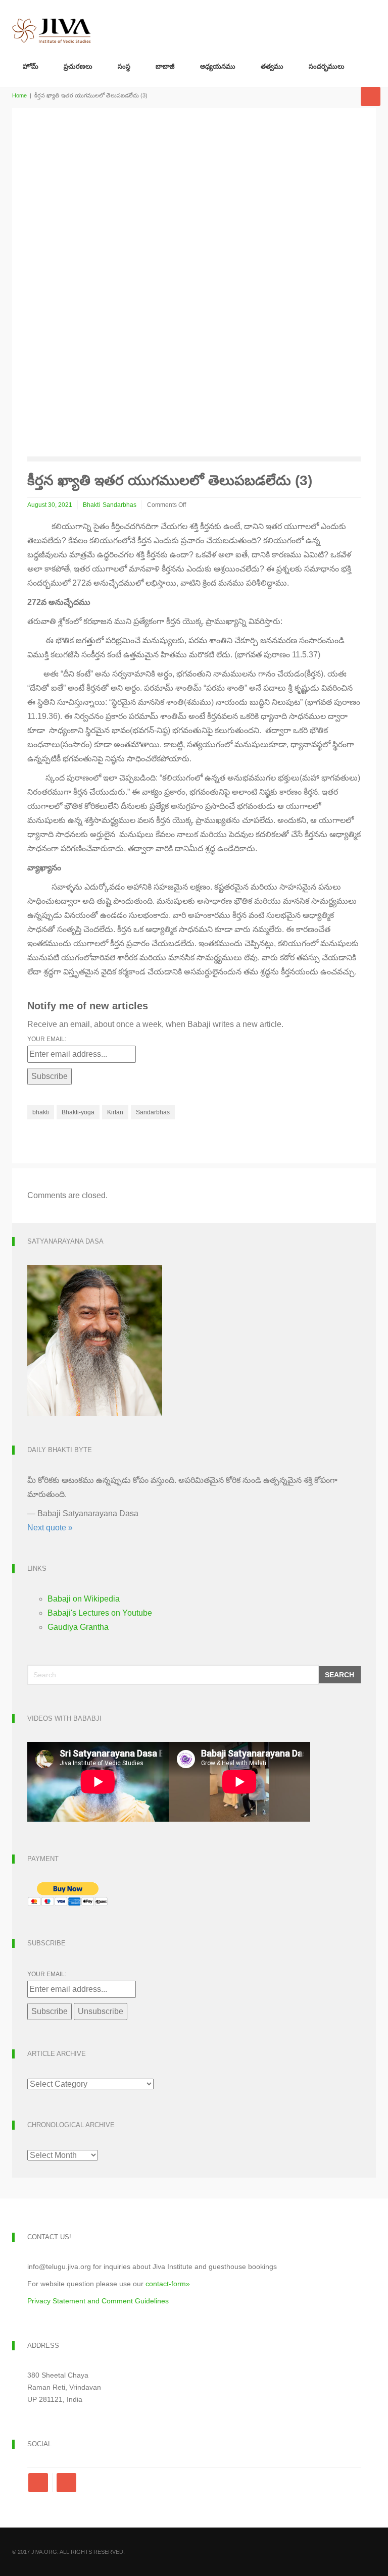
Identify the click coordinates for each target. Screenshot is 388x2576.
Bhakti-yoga (78, 1112)
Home (19, 95)
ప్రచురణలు (78, 66)
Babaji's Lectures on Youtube (100, 1613)
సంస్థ (124, 66)
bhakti (41, 1112)
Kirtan (115, 1112)
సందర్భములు (327, 66)
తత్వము (272, 66)
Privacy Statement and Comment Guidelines (98, 2301)
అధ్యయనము (218, 66)
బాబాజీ (165, 66)
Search (339, 1675)
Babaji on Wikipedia (84, 1599)
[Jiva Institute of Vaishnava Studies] (52, 22)
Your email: (47, 1039)
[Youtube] (66, 2483)
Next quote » (50, 1528)
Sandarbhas (119, 505)
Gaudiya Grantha (78, 1627)
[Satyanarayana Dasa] (95, 1340)
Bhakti (91, 505)
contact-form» (168, 2284)
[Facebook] (40, 2483)
